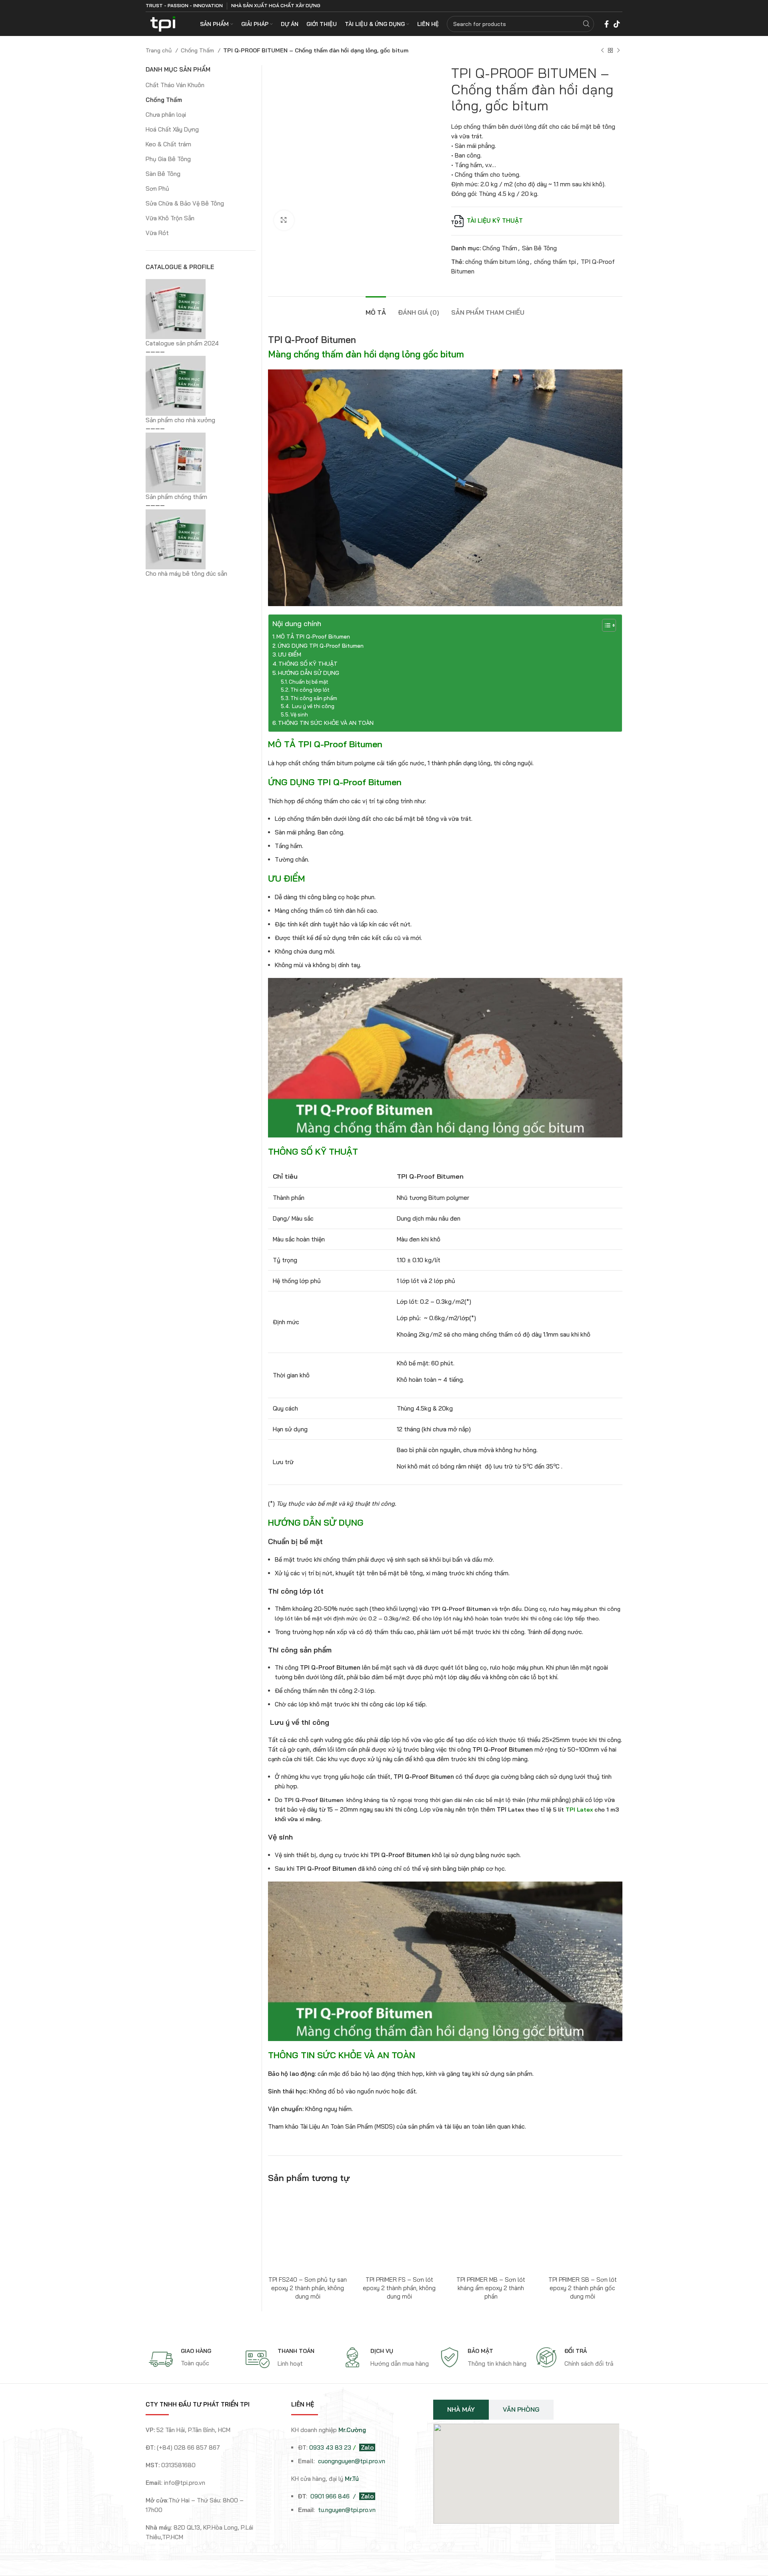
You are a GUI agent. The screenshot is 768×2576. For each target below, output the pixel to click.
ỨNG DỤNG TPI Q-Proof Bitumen (321, 646)
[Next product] (618, 50)
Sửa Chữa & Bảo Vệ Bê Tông (185, 203)
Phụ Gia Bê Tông (168, 159)
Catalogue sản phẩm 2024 (182, 343)
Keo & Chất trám (168, 144)
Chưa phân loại (166, 115)
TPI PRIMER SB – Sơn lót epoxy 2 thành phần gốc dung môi (583, 2288)
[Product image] (308, 2232)
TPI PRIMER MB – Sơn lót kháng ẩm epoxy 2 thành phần (491, 2288)
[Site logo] (163, 23)
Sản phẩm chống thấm (176, 497)
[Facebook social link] (607, 24)
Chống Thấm (198, 50)
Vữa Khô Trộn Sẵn (170, 218)
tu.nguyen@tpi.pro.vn (347, 2510)
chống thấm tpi (555, 262)
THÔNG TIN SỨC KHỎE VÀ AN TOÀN (326, 723)
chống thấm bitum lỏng (497, 262)
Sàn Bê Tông (539, 248)
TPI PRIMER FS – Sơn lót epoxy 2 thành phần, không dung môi (399, 2288)
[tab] (376, 308)
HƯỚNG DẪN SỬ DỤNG (309, 673)
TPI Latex (579, 1810)
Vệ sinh (299, 714)
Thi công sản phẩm (314, 698)
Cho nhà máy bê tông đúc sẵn (186, 574)
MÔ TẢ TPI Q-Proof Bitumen (313, 637)
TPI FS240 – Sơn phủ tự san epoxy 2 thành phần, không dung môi (308, 2288)
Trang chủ (159, 50)
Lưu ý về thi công (313, 706)
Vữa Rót (157, 233)
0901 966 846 (331, 2496)
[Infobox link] (193, 2359)
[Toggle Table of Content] (605, 625)
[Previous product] (602, 50)
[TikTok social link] (617, 24)
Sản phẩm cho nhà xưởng (180, 420)
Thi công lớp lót (310, 690)
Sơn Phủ (157, 189)
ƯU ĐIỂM (290, 654)
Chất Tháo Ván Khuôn (175, 85)
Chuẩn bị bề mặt (309, 682)
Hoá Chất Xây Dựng (172, 129)
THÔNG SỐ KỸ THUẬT (308, 664)
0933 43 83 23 (330, 2447)
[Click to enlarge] (284, 220)
